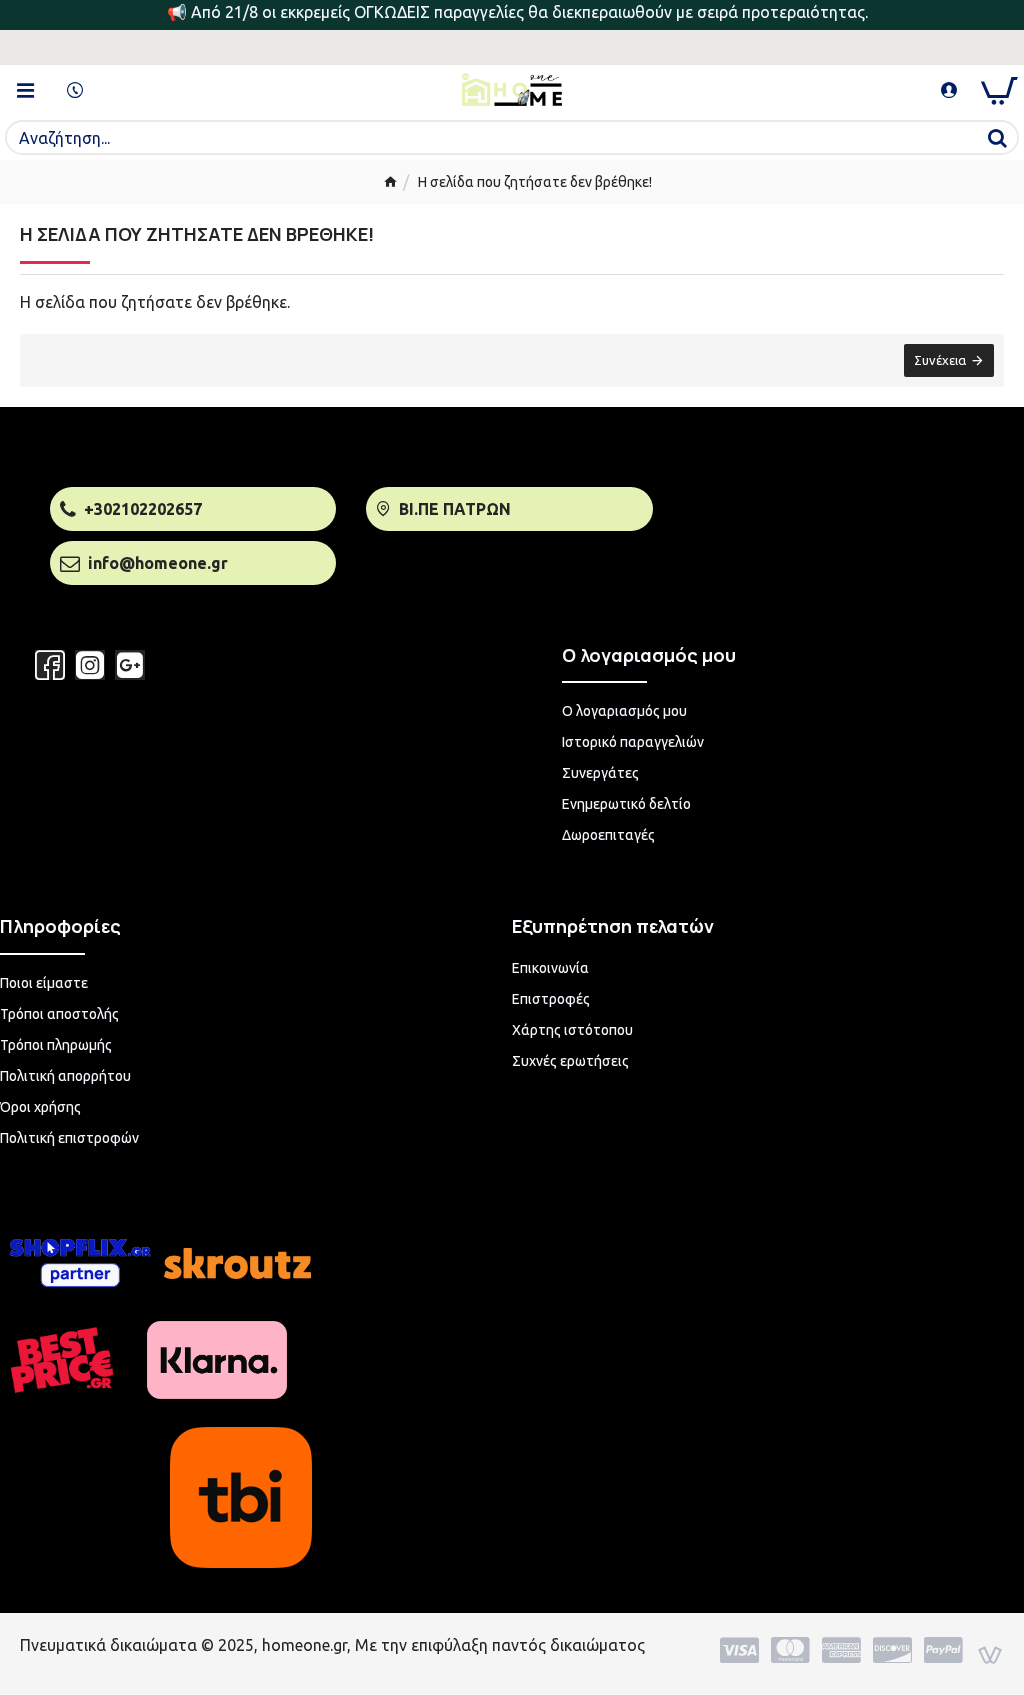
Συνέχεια (940, 360)
